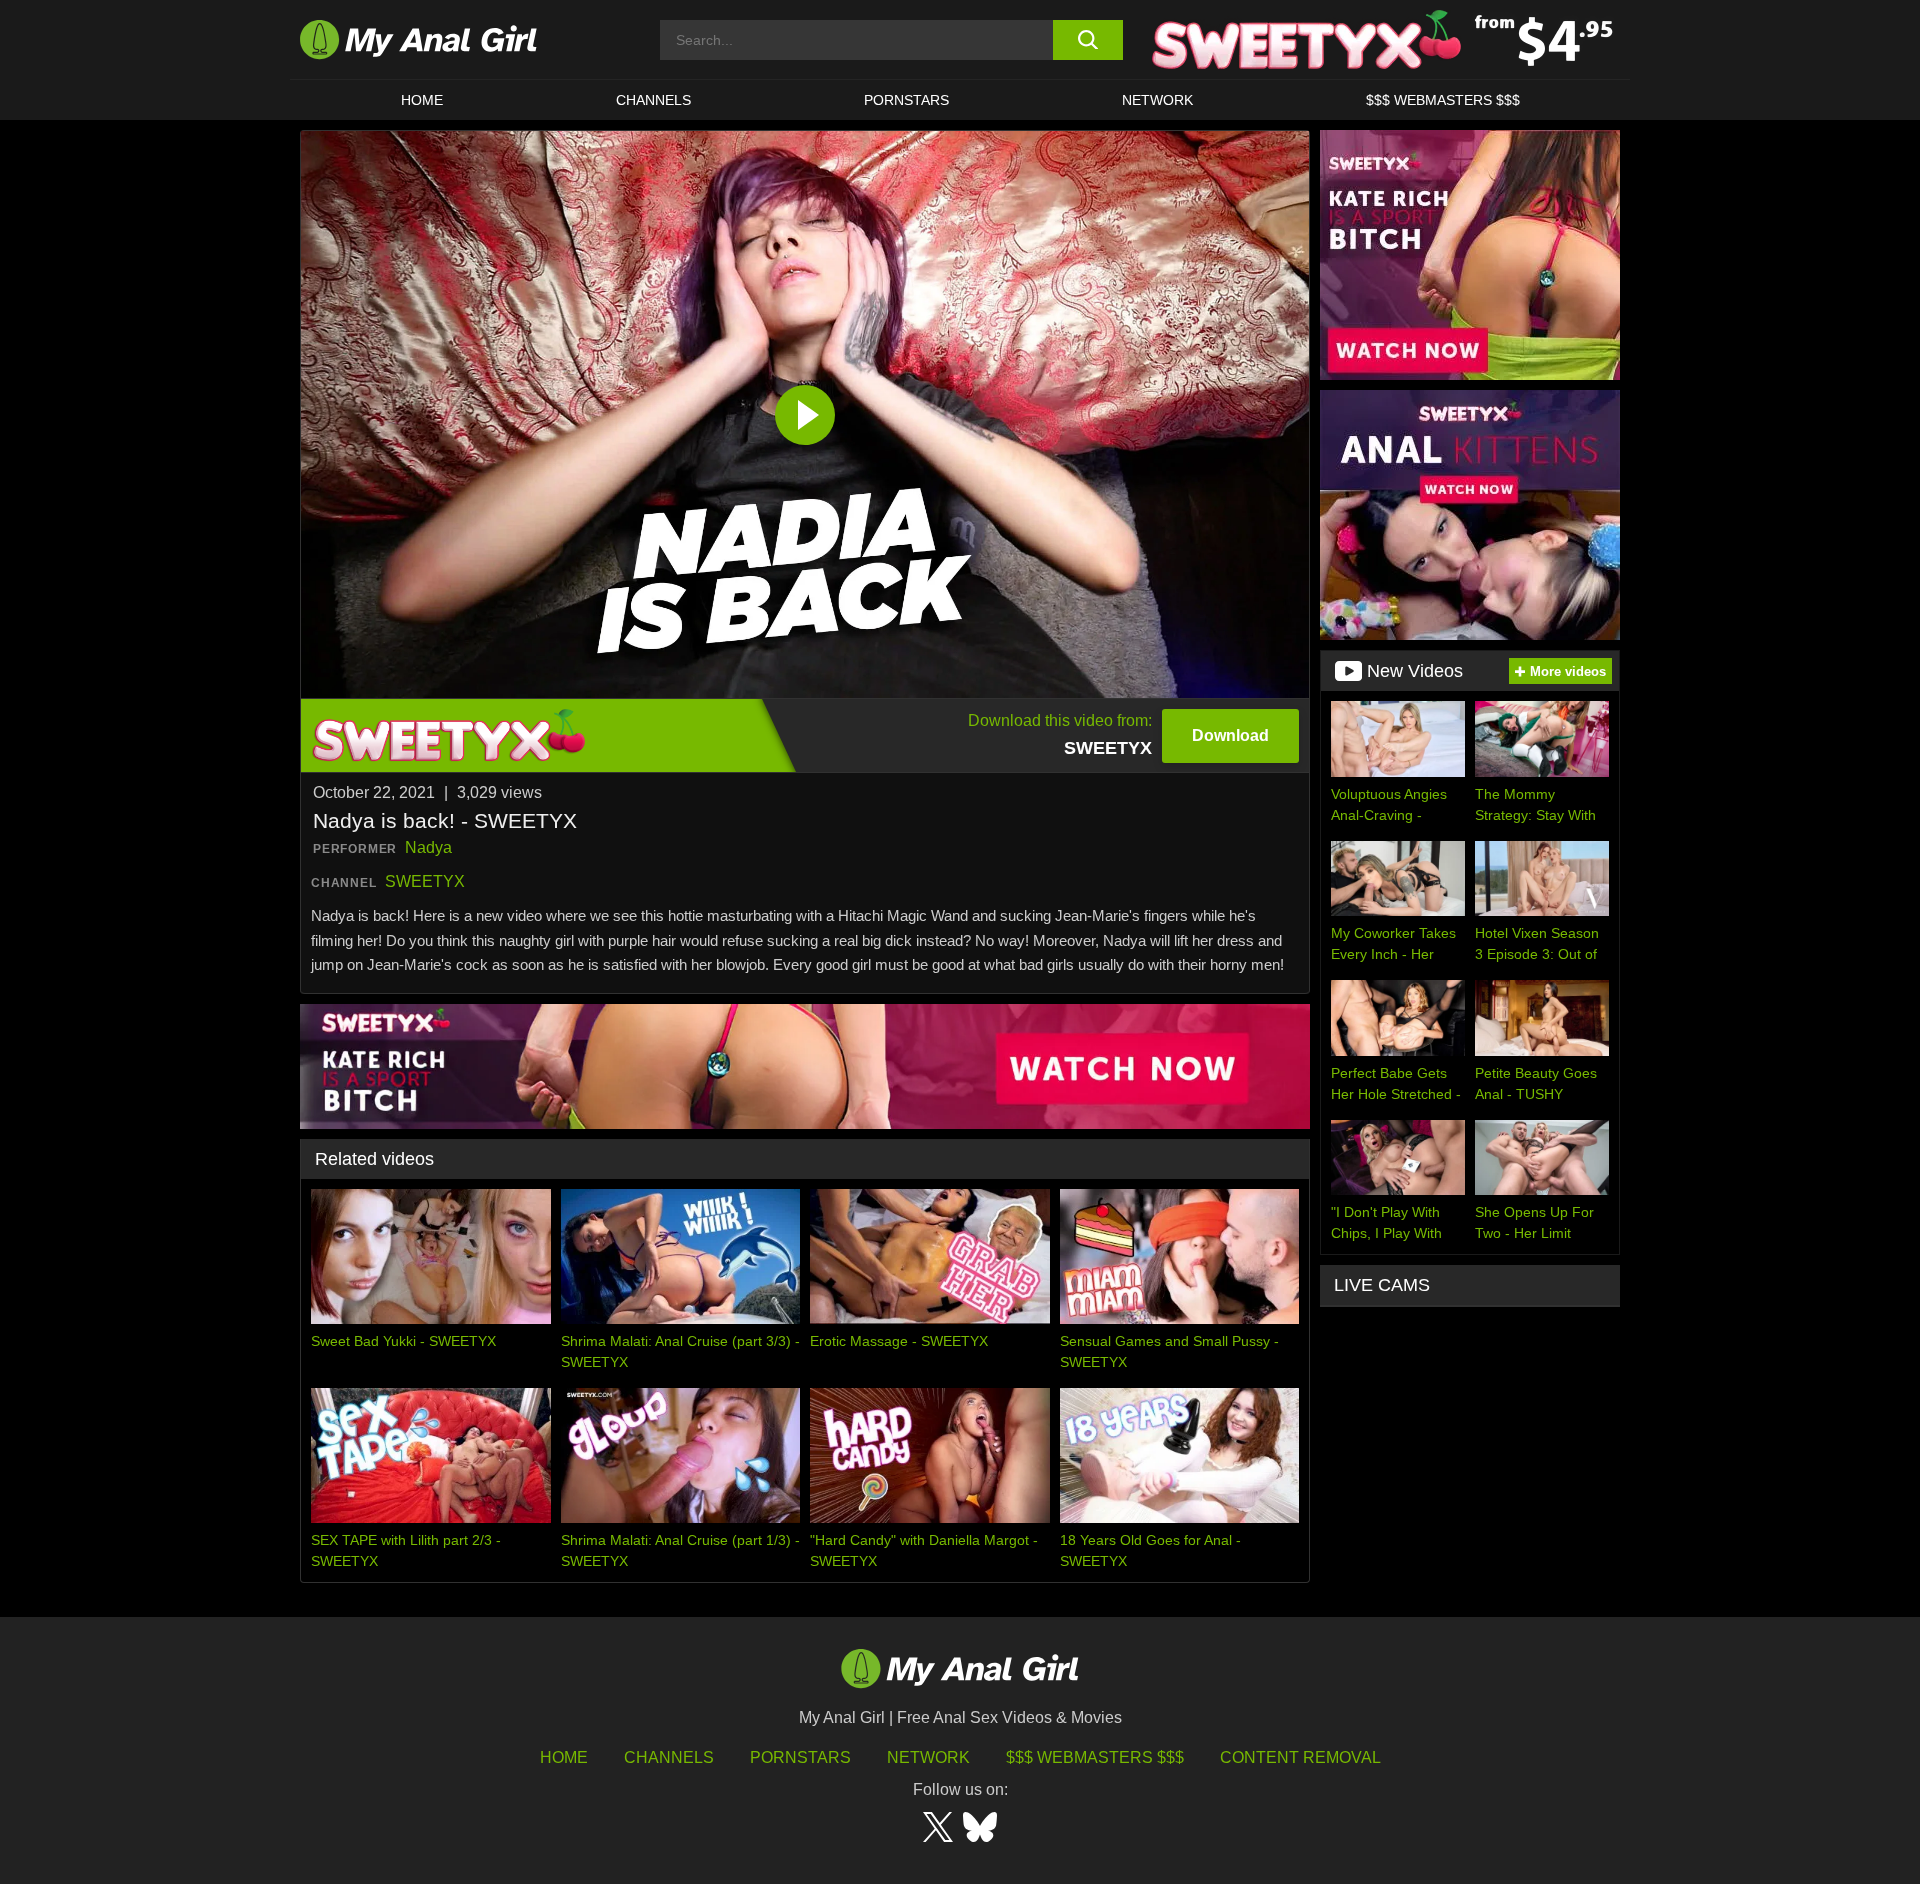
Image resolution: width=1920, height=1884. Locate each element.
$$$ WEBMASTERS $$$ (1443, 100)
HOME (422, 100)
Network (1157, 100)
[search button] (1087, 40)
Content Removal (1300, 1757)
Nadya (428, 847)
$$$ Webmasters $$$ (1095, 1757)
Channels (669, 1757)
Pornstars (906, 100)
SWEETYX (425, 881)
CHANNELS (653, 100)
